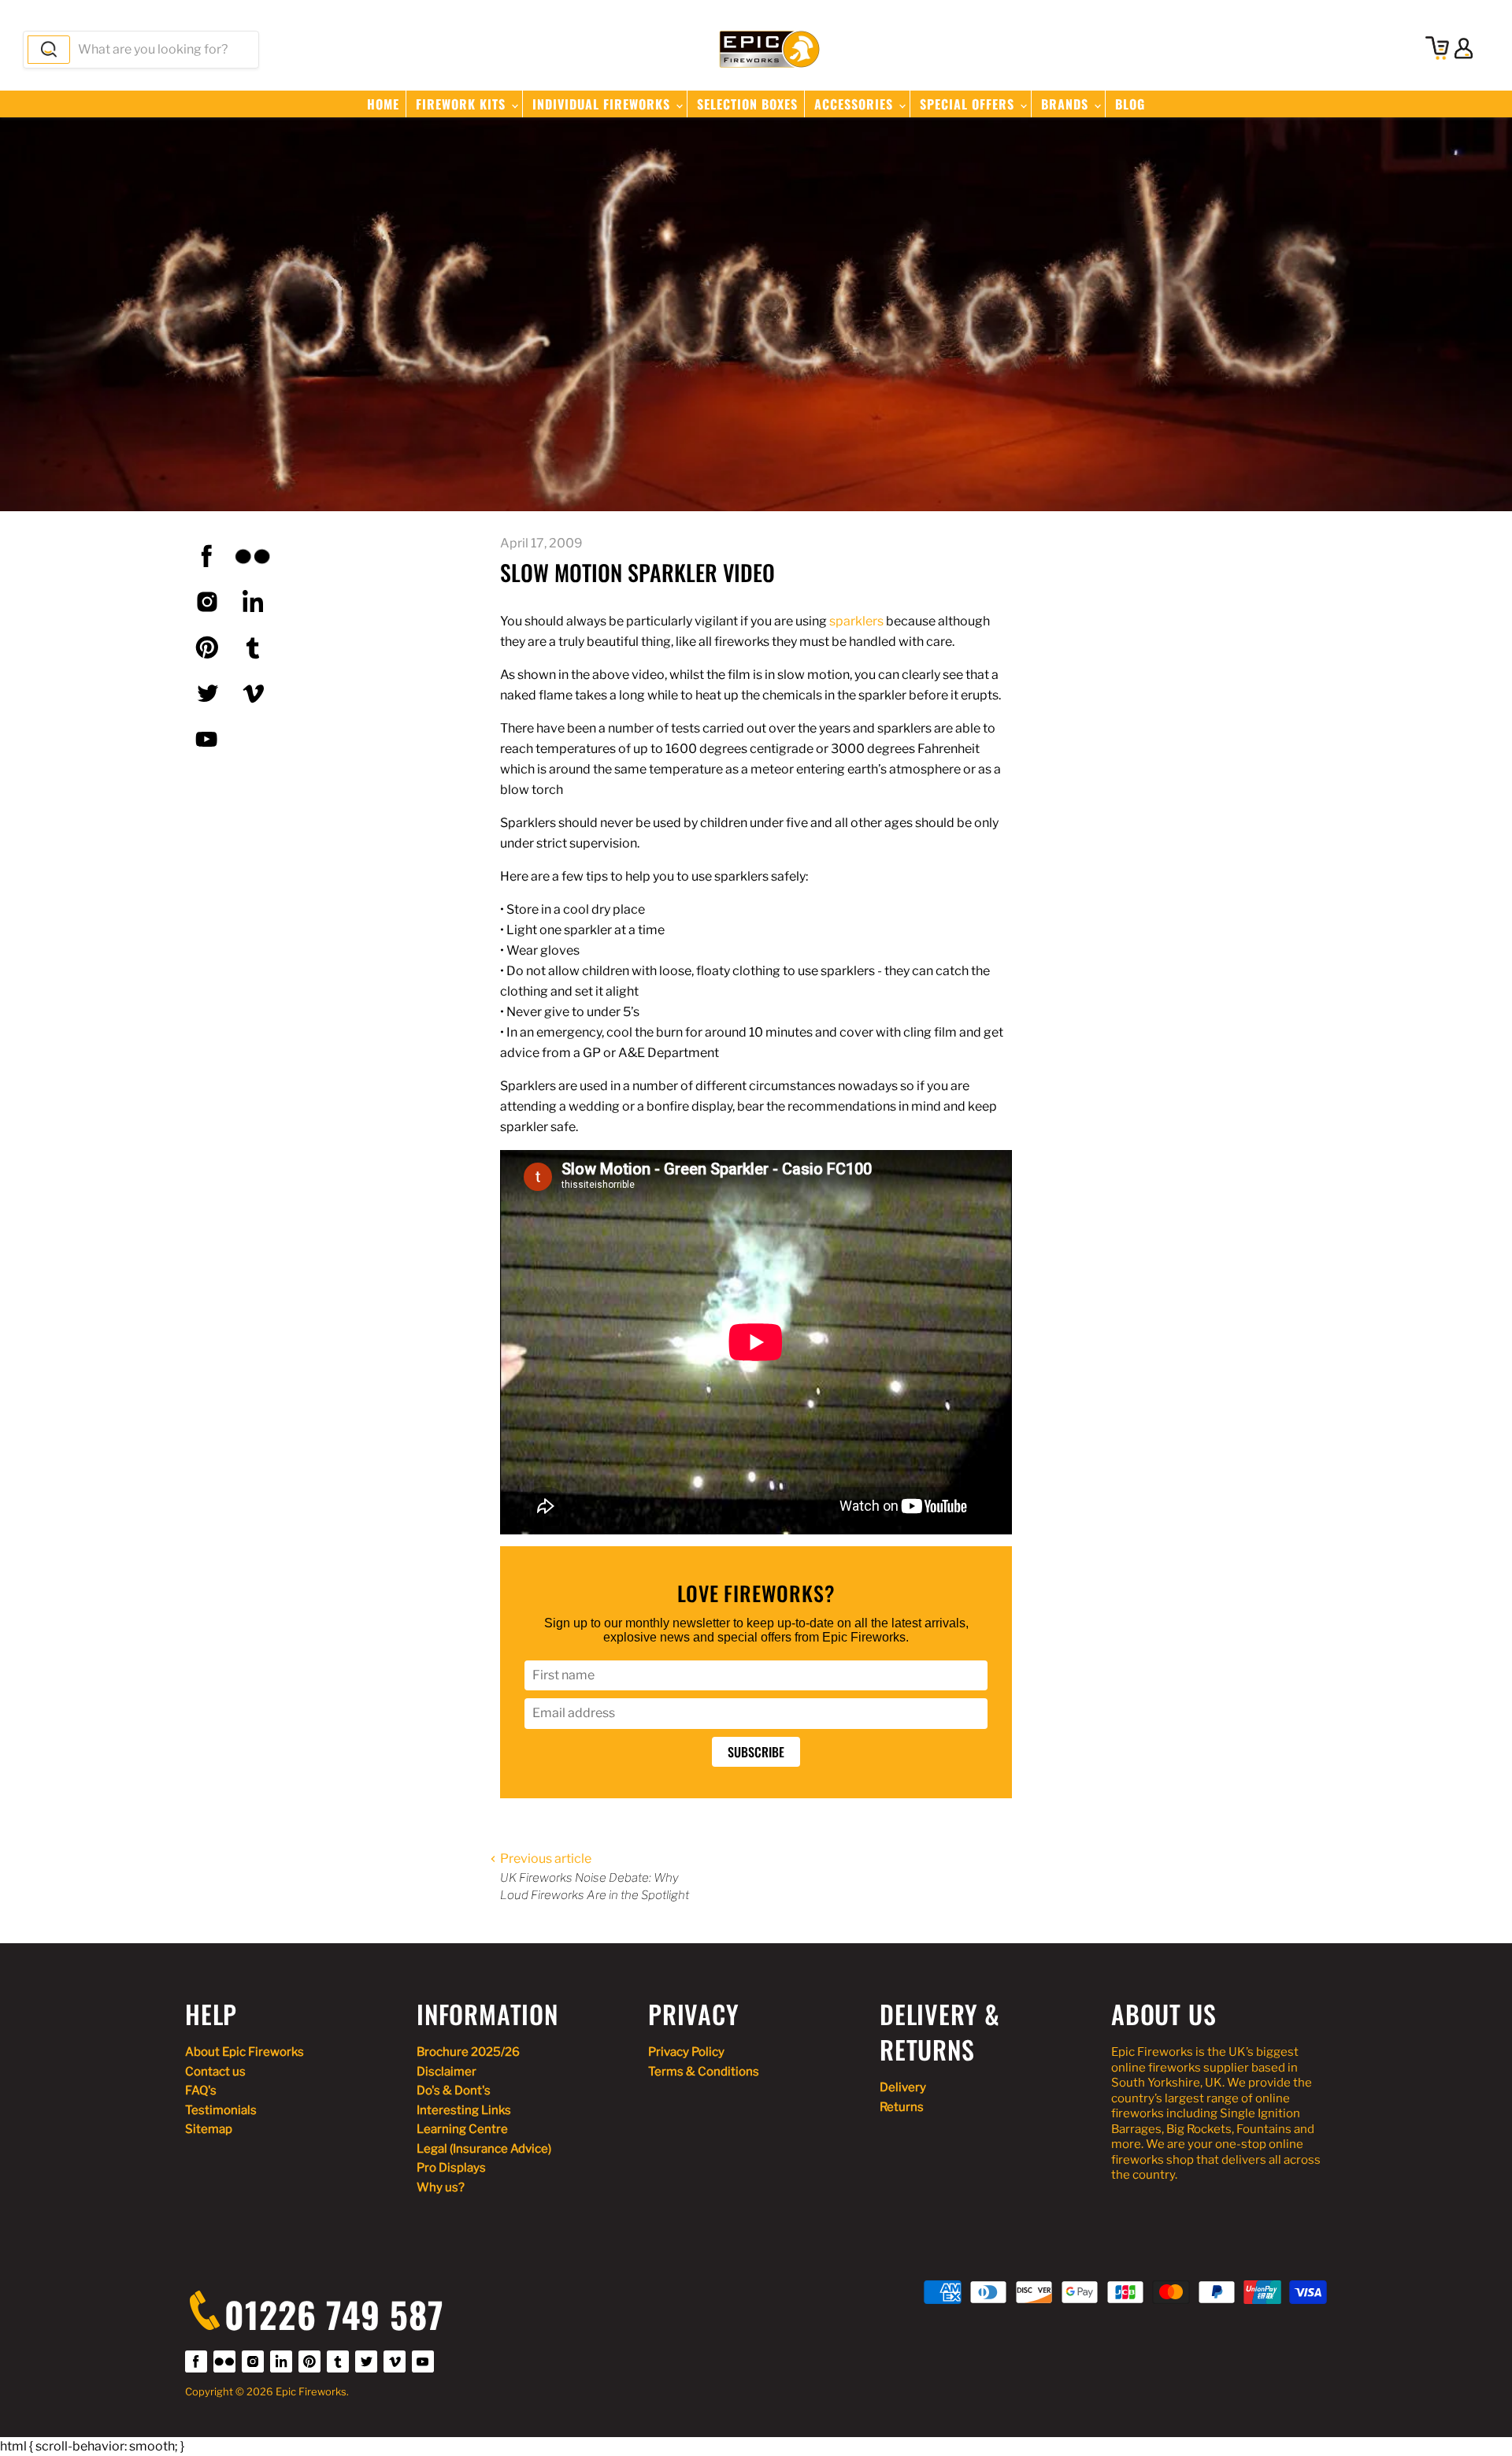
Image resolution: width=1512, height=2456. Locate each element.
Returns (902, 2107)
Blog (1130, 104)
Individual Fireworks (603, 104)
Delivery (903, 2087)
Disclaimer (447, 2072)
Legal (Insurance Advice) (484, 2149)
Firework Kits (463, 104)
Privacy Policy (686, 2052)
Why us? (441, 2187)
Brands (1067, 104)
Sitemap (209, 2129)
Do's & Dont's (454, 2091)
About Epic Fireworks (245, 2052)
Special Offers (969, 104)
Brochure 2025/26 (468, 2052)
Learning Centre (462, 2129)
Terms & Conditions (704, 2072)
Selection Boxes (747, 104)
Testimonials (221, 2110)
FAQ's (201, 2091)
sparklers (856, 621)
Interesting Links (464, 2110)
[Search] (49, 50)
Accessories (856, 104)
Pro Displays (451, 2168)
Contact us (215, 2072)
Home (383, 104)
